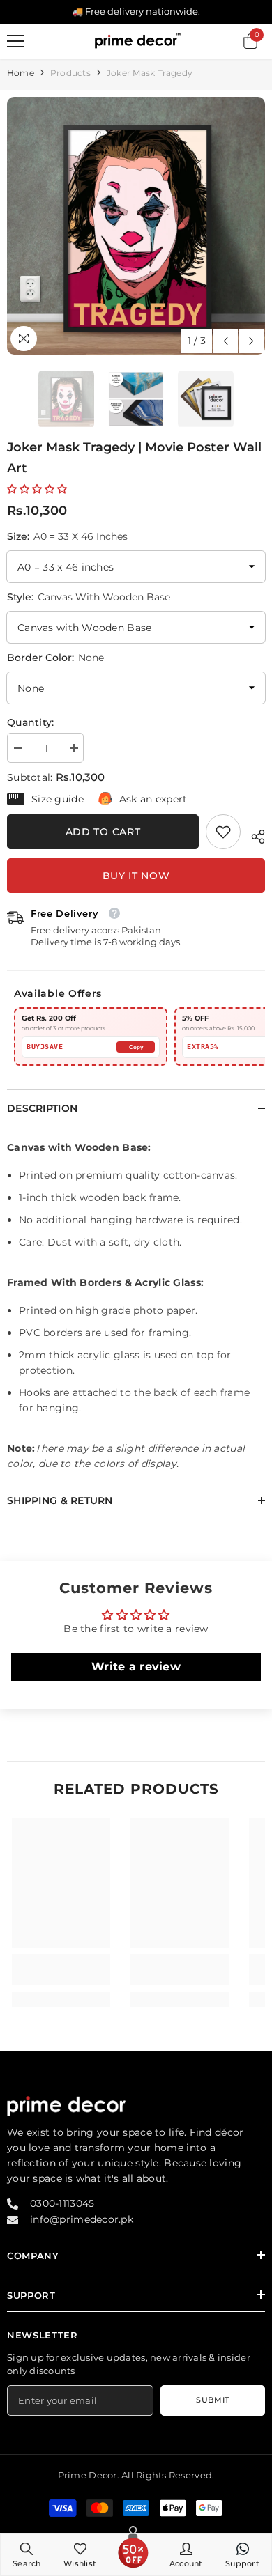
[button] (226, 341)
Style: (89, 597)
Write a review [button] (136, 1667)
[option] (136, 226)
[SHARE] (253, 835)
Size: (67, 536)
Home (21, 73)
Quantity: (31, 722)
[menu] (15, 41)
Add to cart (103, 832)
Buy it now (136, 876)
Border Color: (55, 658)
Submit (212, 2400)
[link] (223, 832)
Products (70, 73)
